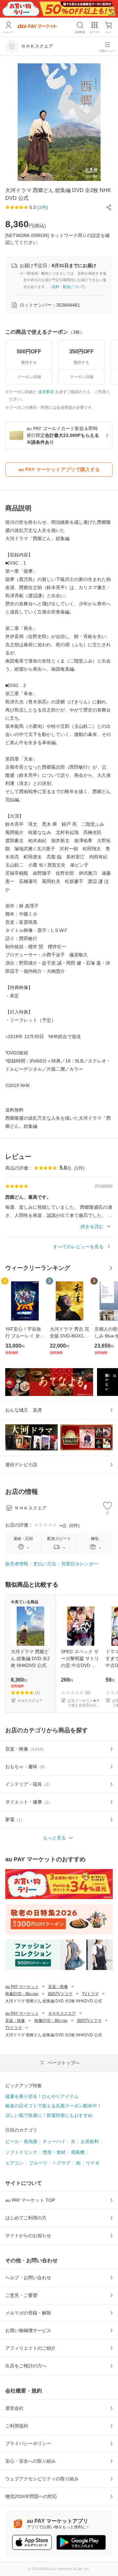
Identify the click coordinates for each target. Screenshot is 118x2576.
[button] (109, 207)
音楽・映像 (58, 1987)
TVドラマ (90, 1994)
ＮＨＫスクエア (62, 2013)
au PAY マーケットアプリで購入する (59, 469)
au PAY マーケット (22, 1987)
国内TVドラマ (60, 1994)
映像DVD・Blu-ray (22, 1994)
